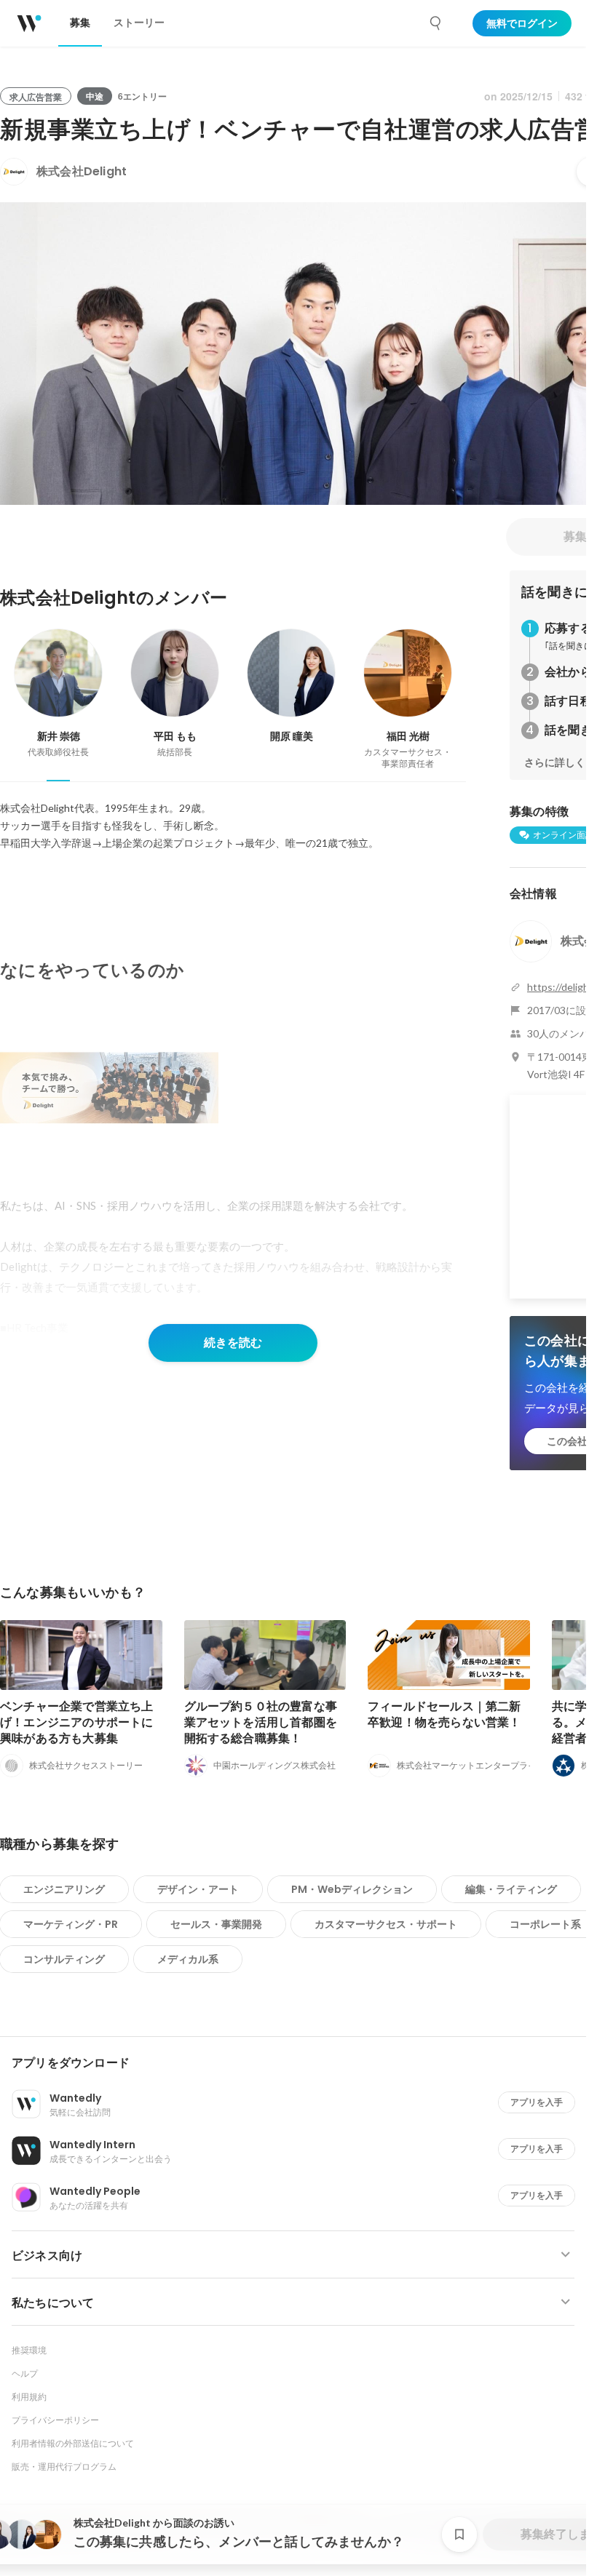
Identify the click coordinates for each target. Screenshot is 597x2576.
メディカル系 (188, 1959)
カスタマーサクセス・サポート (386, 1924)
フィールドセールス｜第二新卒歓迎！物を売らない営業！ (444, 1714)
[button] (299, 2063)
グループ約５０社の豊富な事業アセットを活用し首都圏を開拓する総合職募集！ (261, 1722)
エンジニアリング (64, 1889)
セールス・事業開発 (216, 1924)
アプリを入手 (537, 2102)
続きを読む (233, 1343)
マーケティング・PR (71, 1924)
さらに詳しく (555, 762)
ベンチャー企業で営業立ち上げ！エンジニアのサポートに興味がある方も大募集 (77, 1722)
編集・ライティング (511, 1889)
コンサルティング (64, 1959)
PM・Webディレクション (352, 1889)
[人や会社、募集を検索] (436, 23)
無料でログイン (522, 23)
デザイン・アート (198, 1889)
